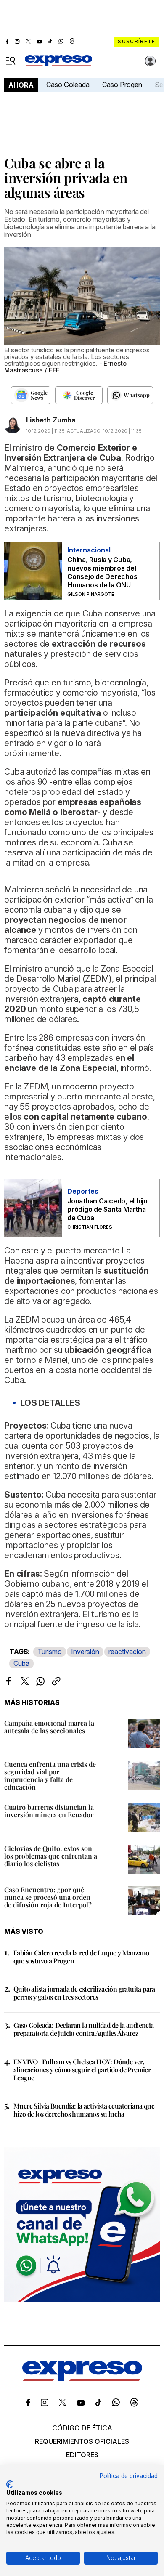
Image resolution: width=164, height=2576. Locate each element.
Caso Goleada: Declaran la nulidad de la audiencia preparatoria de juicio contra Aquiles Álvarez (84, 2029)
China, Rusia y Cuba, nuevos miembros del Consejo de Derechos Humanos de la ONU (102, 572)
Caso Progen (122, 85)
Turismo (50, 1652)
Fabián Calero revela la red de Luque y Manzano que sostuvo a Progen (81, 1957)
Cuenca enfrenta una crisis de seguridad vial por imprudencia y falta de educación (50, 1775)
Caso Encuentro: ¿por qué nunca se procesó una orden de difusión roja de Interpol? (48, 1897)
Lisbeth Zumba (51, 420)
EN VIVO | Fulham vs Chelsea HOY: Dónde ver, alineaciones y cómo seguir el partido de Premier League (82, 2070)
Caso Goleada (68, 85)
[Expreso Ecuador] (82, 2379)
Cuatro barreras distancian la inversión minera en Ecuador (49, 1811)
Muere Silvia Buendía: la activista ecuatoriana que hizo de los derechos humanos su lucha (84, 2110)
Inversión (85, 1652)
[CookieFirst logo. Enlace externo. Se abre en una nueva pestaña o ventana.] (9, 2484)
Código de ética (82, 2428)
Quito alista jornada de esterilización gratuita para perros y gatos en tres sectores (84, 1993)
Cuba (21, 1663)
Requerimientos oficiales (82, 2441)
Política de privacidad (129, 2476)
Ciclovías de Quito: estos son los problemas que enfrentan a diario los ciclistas (51, 1856)
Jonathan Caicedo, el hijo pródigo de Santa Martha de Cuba (107, 1209)
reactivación (127, 1652)
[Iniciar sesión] (151, 61)
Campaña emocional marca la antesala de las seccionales (49, 1727)
